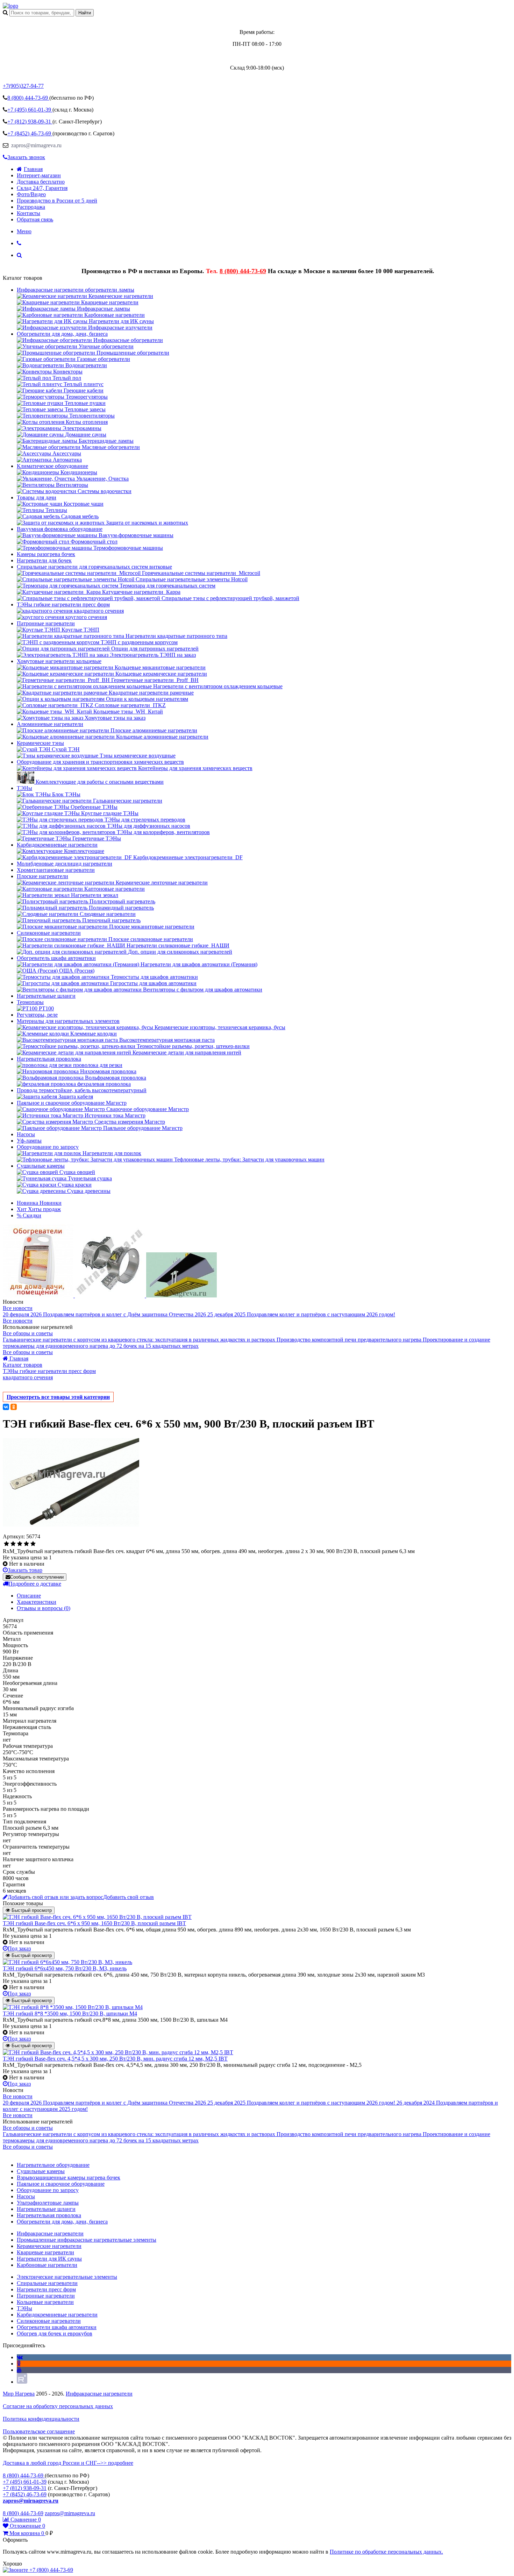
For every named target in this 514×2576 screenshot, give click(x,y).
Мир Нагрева (19, 2394)
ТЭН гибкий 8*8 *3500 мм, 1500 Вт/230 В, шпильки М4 (70, 2013)
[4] (26, 1544)
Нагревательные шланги (46, 996)
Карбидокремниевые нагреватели (57, 845)
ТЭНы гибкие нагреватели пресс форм (63, 604)
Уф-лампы (29, 1141)
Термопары (30, 1002)
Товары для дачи (37, 497)
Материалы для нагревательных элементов (68, 1021)
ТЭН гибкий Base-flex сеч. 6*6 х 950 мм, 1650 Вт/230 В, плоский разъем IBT (94, 1923)
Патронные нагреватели (46, 623)
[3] (20, 1544)
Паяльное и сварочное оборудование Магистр (72, 1103)
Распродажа (31, 207)
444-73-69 (28, 98)
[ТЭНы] (10, 6)
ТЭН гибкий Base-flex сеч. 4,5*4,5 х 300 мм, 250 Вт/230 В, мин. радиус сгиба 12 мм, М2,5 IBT (115, 2059)
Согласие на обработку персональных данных (58, 2406)
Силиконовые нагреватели (49, 933)
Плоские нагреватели (42, 876)
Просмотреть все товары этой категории (58, 1397)
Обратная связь (35, 219)
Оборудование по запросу (48, 1147)
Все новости (18, 1308)
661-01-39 (30, 110)
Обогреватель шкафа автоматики (56, 958)
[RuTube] (22, 2382)
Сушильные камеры (41, 1166)
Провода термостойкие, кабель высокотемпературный (82, 1090)
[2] (13, 1544)
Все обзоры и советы (28, 1333)
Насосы (26, 1134)
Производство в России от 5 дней (57, 201)
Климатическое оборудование (52, 466)
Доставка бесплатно (41, 182)
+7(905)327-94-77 (23, 86)
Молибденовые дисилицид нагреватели (65, 864)
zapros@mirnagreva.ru (36, 145)
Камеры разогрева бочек (46, 554)
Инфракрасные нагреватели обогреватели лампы (76, 290)
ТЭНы (24, 788)
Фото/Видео (31, 194)
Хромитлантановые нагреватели (56, 870)
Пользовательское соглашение (39, 2431)
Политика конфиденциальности (41, 2419)
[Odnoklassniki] (19, 2364)
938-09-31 (30, 122)
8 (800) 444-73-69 (243, 271)
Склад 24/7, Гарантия (42, 188)
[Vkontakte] (20, 2357)
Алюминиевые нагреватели (50, 724)
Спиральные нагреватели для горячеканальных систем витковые (94, 567)
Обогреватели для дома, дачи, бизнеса (62, 334)
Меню (24, 231)
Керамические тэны (40, 743)
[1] (6, 1544)
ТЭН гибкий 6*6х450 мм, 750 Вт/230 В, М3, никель (65, 1968)
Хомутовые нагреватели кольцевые (59, 661)
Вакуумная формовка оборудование (60, 529)
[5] (33, 1544)
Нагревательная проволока (49, 1059)
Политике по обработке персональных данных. (386, 2552)
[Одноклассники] (14, 1407)
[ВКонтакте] (6, 1407)
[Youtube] (19, 2370)
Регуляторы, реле (37, 1015)
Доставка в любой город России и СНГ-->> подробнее (68, 2463)
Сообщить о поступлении (37, 1577)
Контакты (28, 213)
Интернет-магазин (39, 175)
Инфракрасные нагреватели (99, 2394)
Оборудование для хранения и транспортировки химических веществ (100, 762)
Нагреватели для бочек (44, 560)
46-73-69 (30, 133)
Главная (33, 169)
